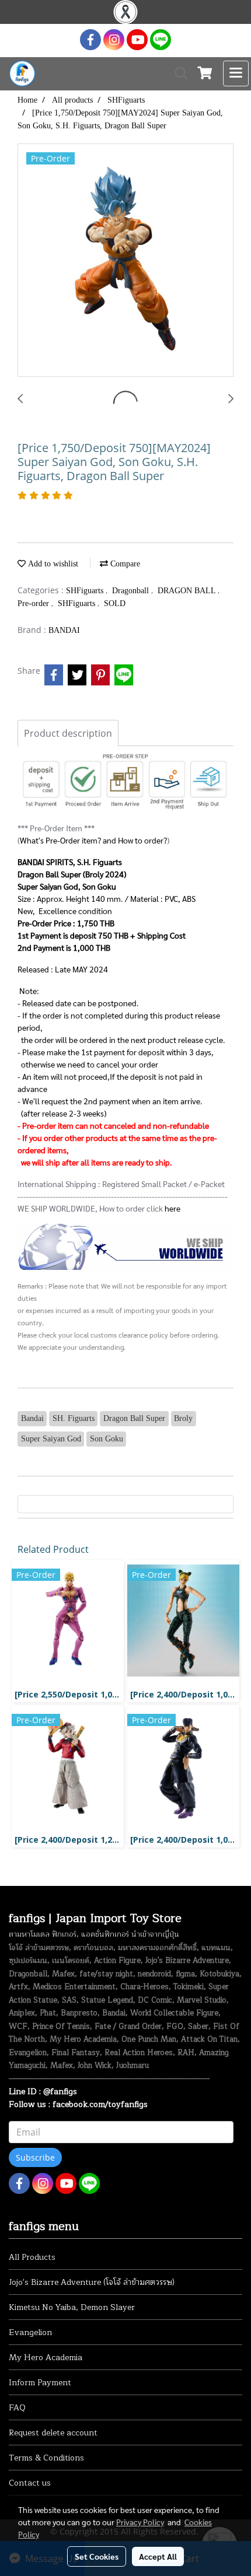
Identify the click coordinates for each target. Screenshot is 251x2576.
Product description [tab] (68, 733)
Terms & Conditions (46, 2458)
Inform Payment (40, 2383)
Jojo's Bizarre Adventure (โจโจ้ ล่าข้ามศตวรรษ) (92, 2282)
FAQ (17, 2408)
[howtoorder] (125, 1246)
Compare (124, 564)
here (172, 1208)
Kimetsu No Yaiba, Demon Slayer (72, 2307)
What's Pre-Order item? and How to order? (93, 840)
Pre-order (34, 603)
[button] (177, 73)
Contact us (30, 2483)
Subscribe (35, 2157)
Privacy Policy (140, 2522)
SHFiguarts (86, 591)
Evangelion (30, 2332)
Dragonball (132, 591)
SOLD (115, 603)
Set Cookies (97, 2556)
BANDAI (64, 630)
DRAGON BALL (188, 591)
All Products (32, 2257)
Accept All (158, 2556)
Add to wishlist (52, 564)
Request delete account (53, 2433)
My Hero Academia (46, 2358)
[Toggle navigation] (236, 73)
